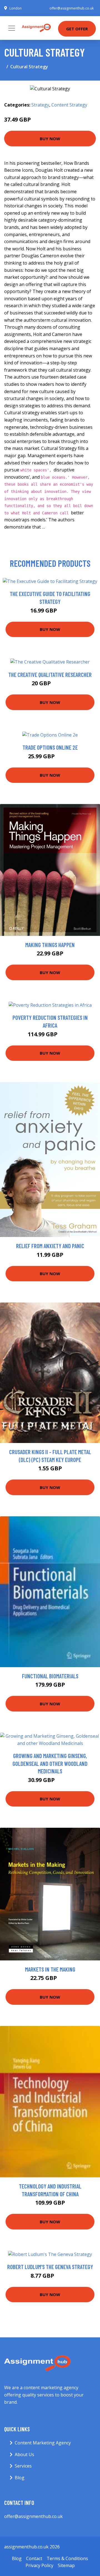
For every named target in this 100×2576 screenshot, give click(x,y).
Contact (34, 2558)
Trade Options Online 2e (50, 747)
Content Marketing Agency (43, 2443)
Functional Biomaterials (50, 1676)
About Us (24, 2454)
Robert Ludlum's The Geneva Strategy (50, 2267)
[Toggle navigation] (12, 28)
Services (23, 2466)
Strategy (40, 105)
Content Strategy (69, 105)
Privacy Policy (39, 2565)
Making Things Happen (50, 945)
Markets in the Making (50, 1969)
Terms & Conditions (67, 2558)
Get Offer (77, 29)
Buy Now (50, 139)
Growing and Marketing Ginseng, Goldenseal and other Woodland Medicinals (50, 1763)
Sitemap (66, 2565)
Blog (20, 2478)
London (16, 8)
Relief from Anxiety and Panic (50, 1246)
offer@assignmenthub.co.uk (72, 8)
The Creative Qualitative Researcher (50, 675)
